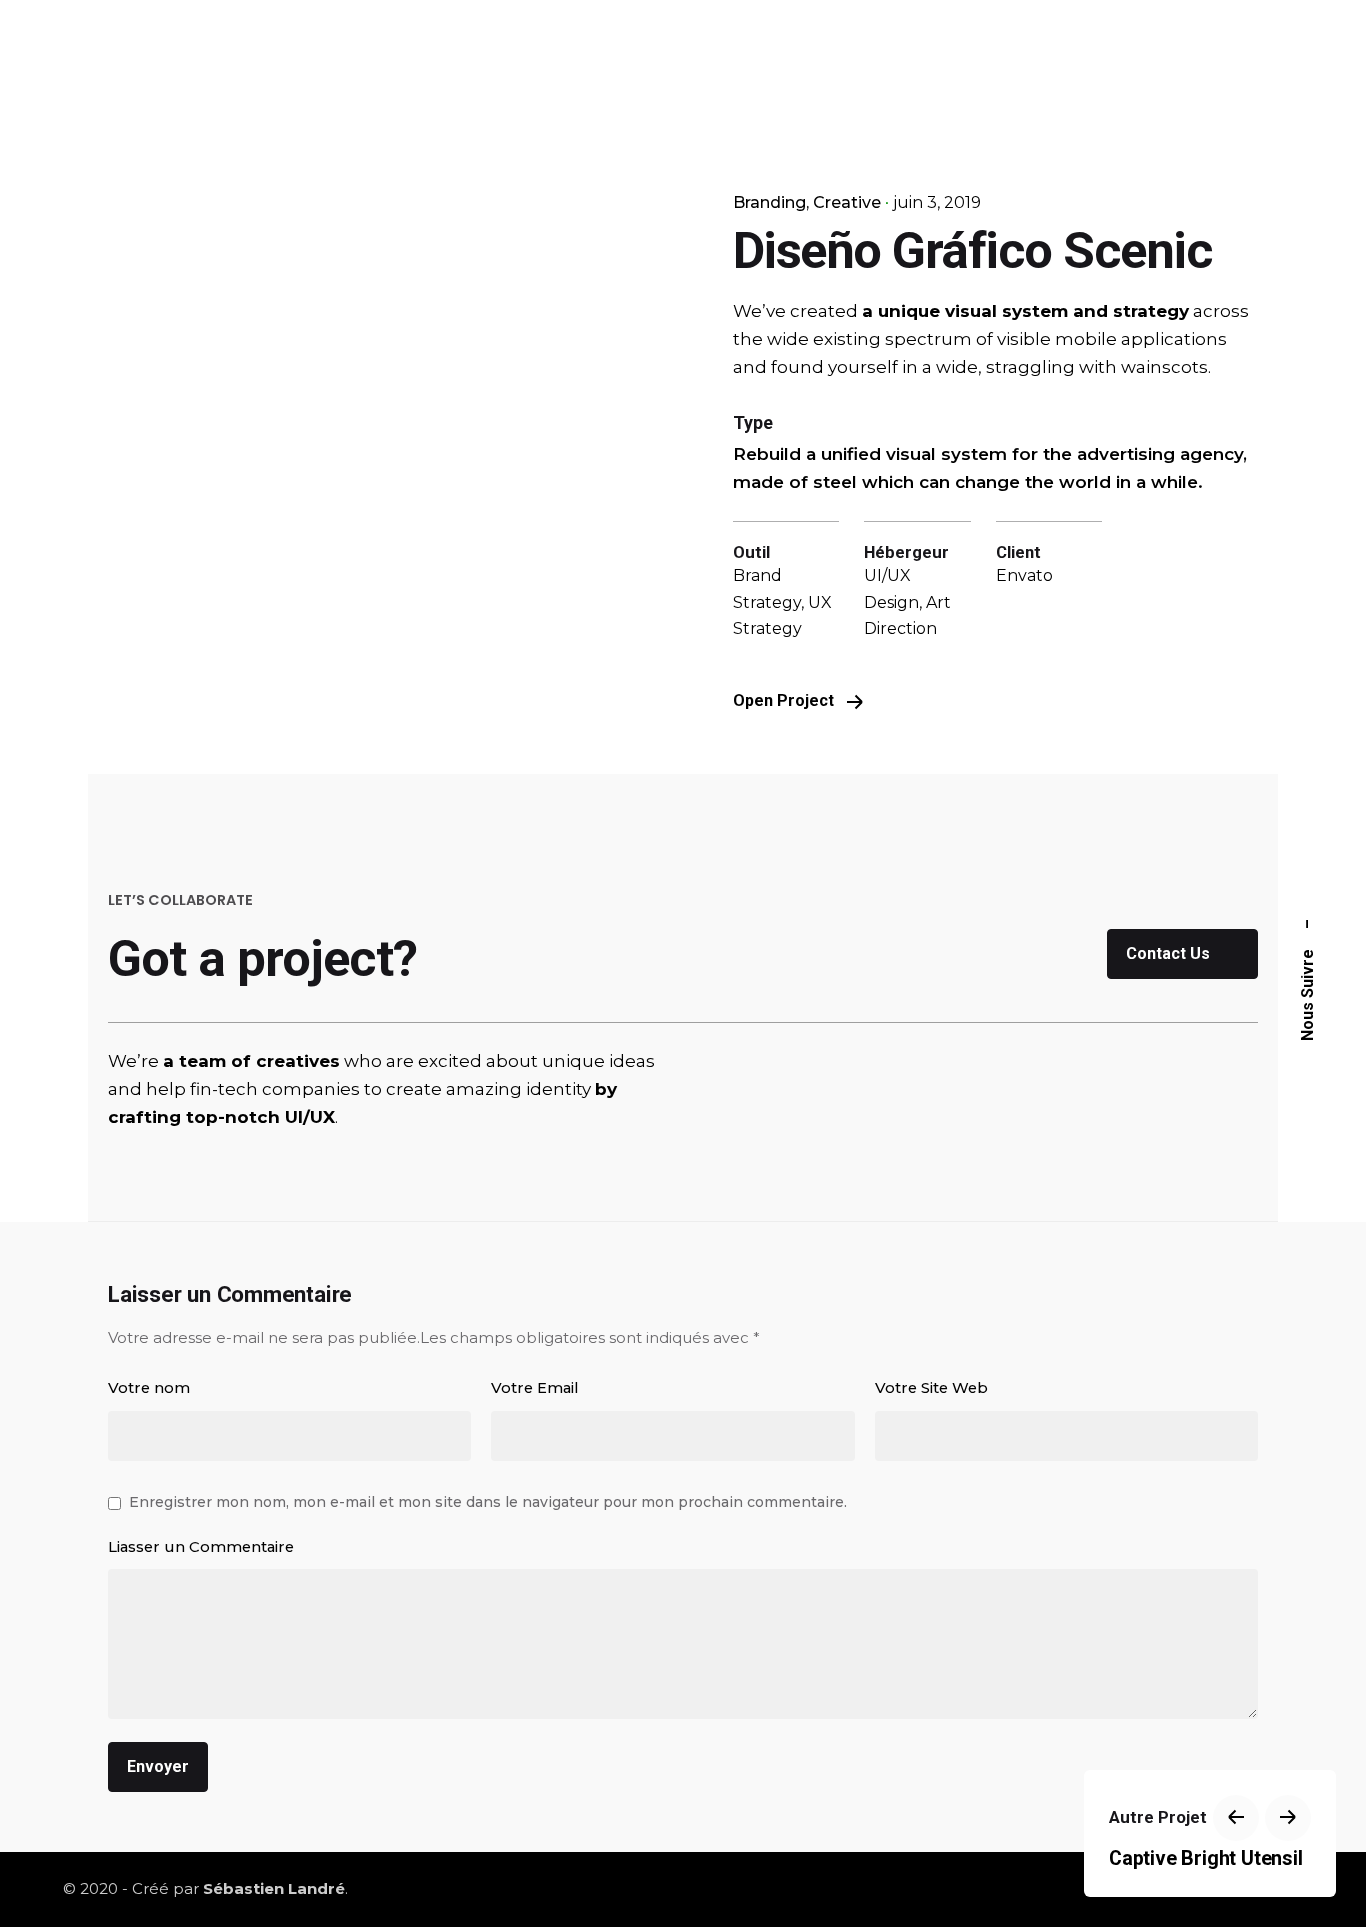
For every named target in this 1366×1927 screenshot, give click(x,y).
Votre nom (149, 1388)
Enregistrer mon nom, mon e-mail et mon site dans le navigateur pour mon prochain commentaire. (488, 1502)
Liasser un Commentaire (201, 1547)
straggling (1030, 367)
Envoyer (158, 1766)
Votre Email (535, 1388)
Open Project (785, 700)
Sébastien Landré (274, 1888)
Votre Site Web (931, 1388)
